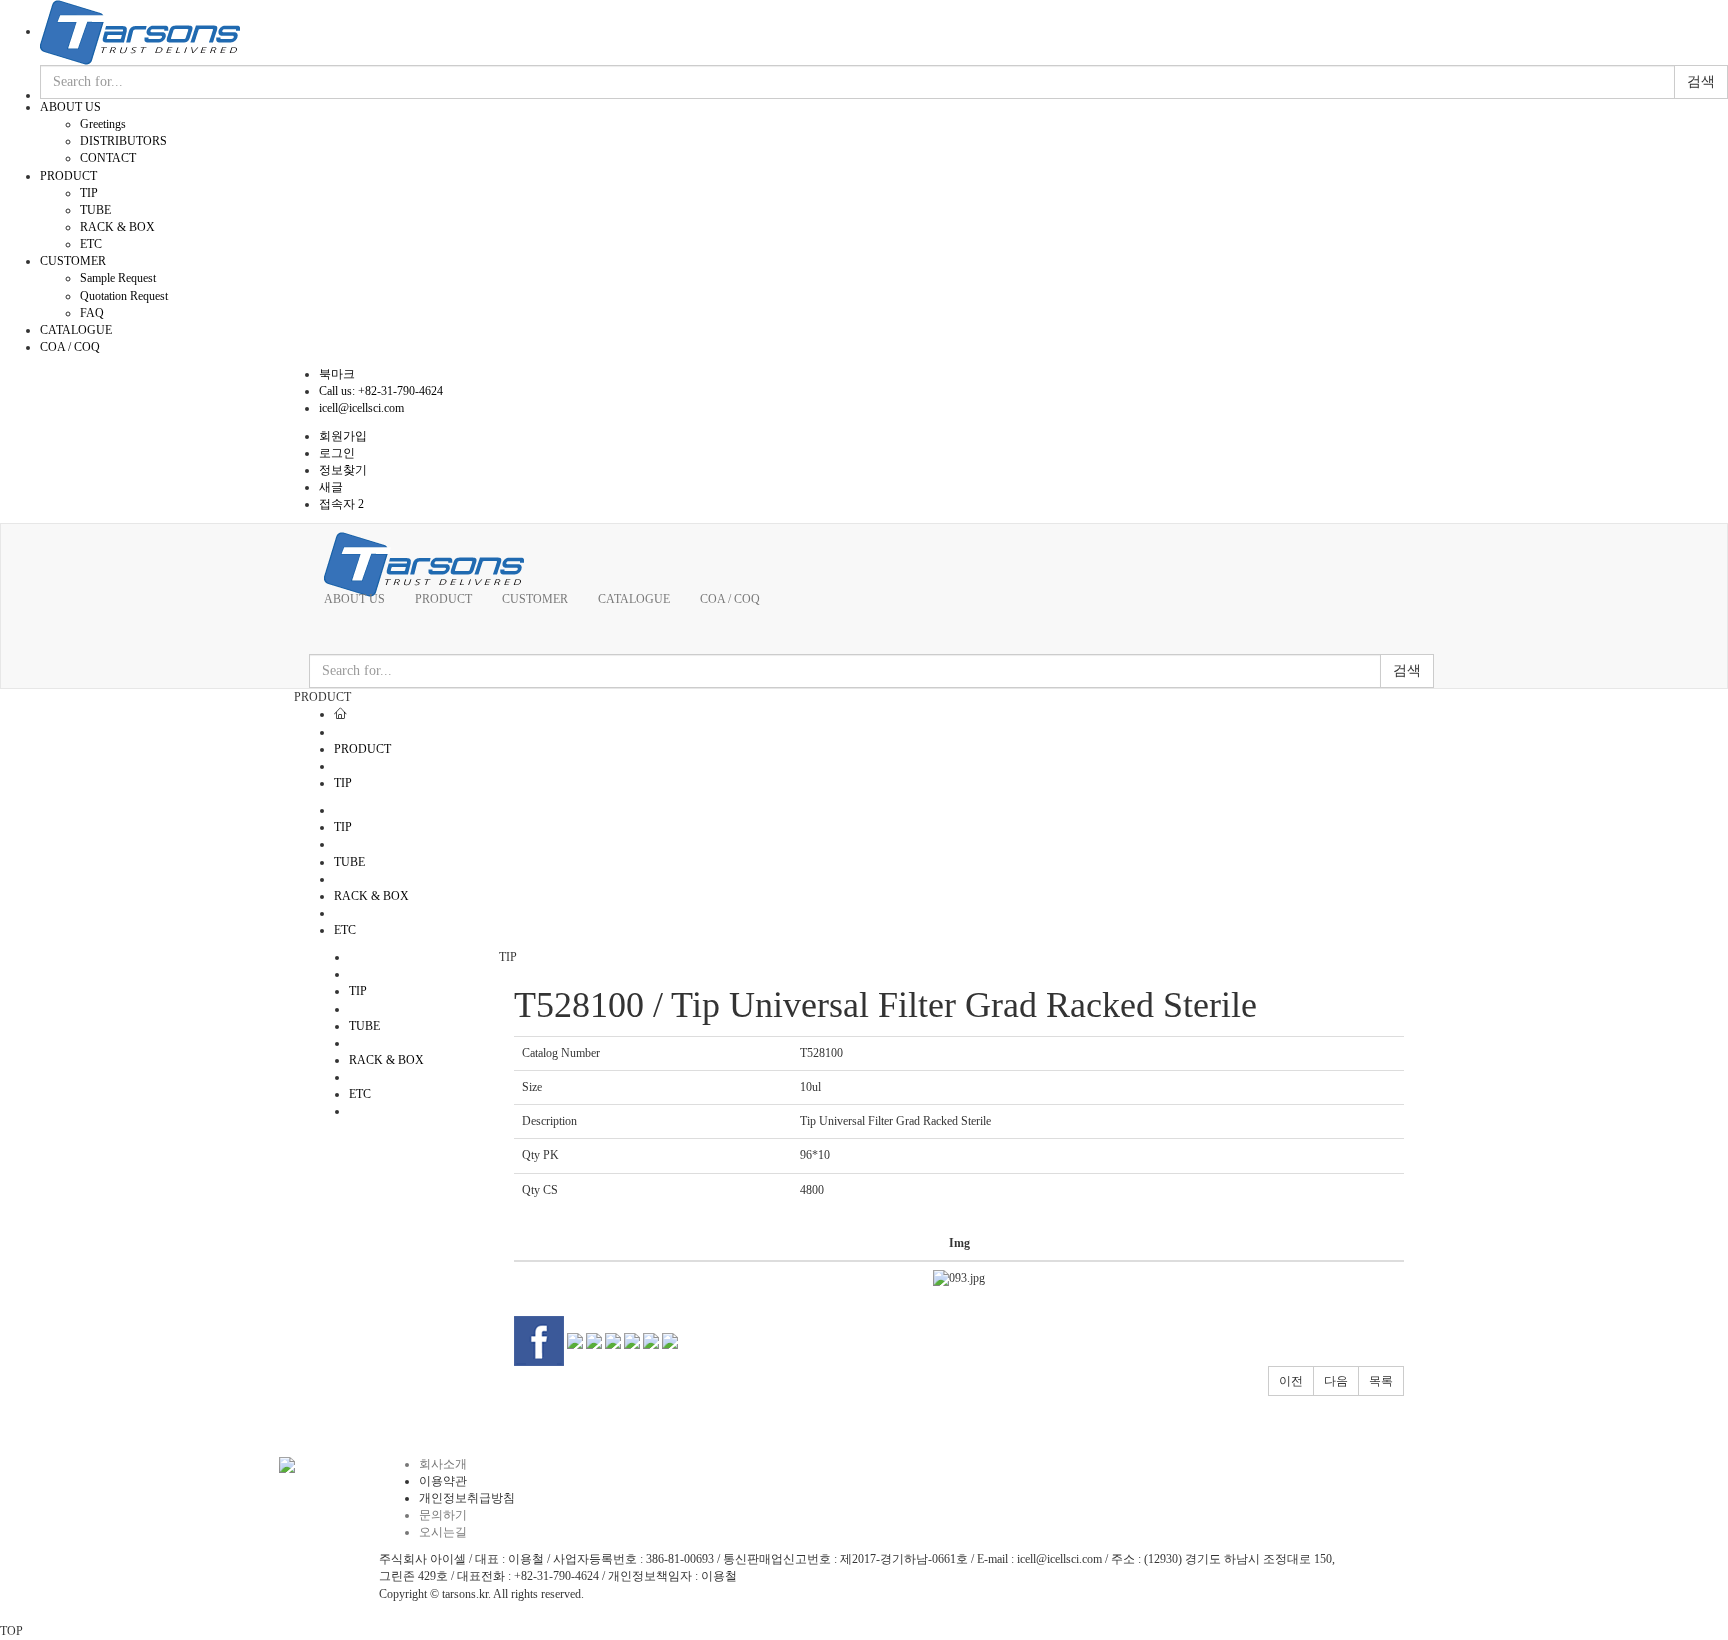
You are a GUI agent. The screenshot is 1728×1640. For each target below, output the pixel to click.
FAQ (92, 313)
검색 (1701, 81)
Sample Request (118, 278)
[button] (1291, 1381)
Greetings (103, 124)
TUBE (95, 210)
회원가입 (343, 436)
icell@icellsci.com (361, 408)
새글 (331, 487)
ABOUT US (70, 107)
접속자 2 (341, 504)
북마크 (337, 374)
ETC (91, 244)
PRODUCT (68, 176)
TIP (89, 193)
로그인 (337, 453)
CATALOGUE (76, 330)
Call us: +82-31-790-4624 (381, 391)
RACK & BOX (117, 227)
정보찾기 (343, 470)
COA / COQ (70, 347)
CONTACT (108, 158)
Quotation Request (124, 296)
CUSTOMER (73, 261)
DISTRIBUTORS (123, 141)
